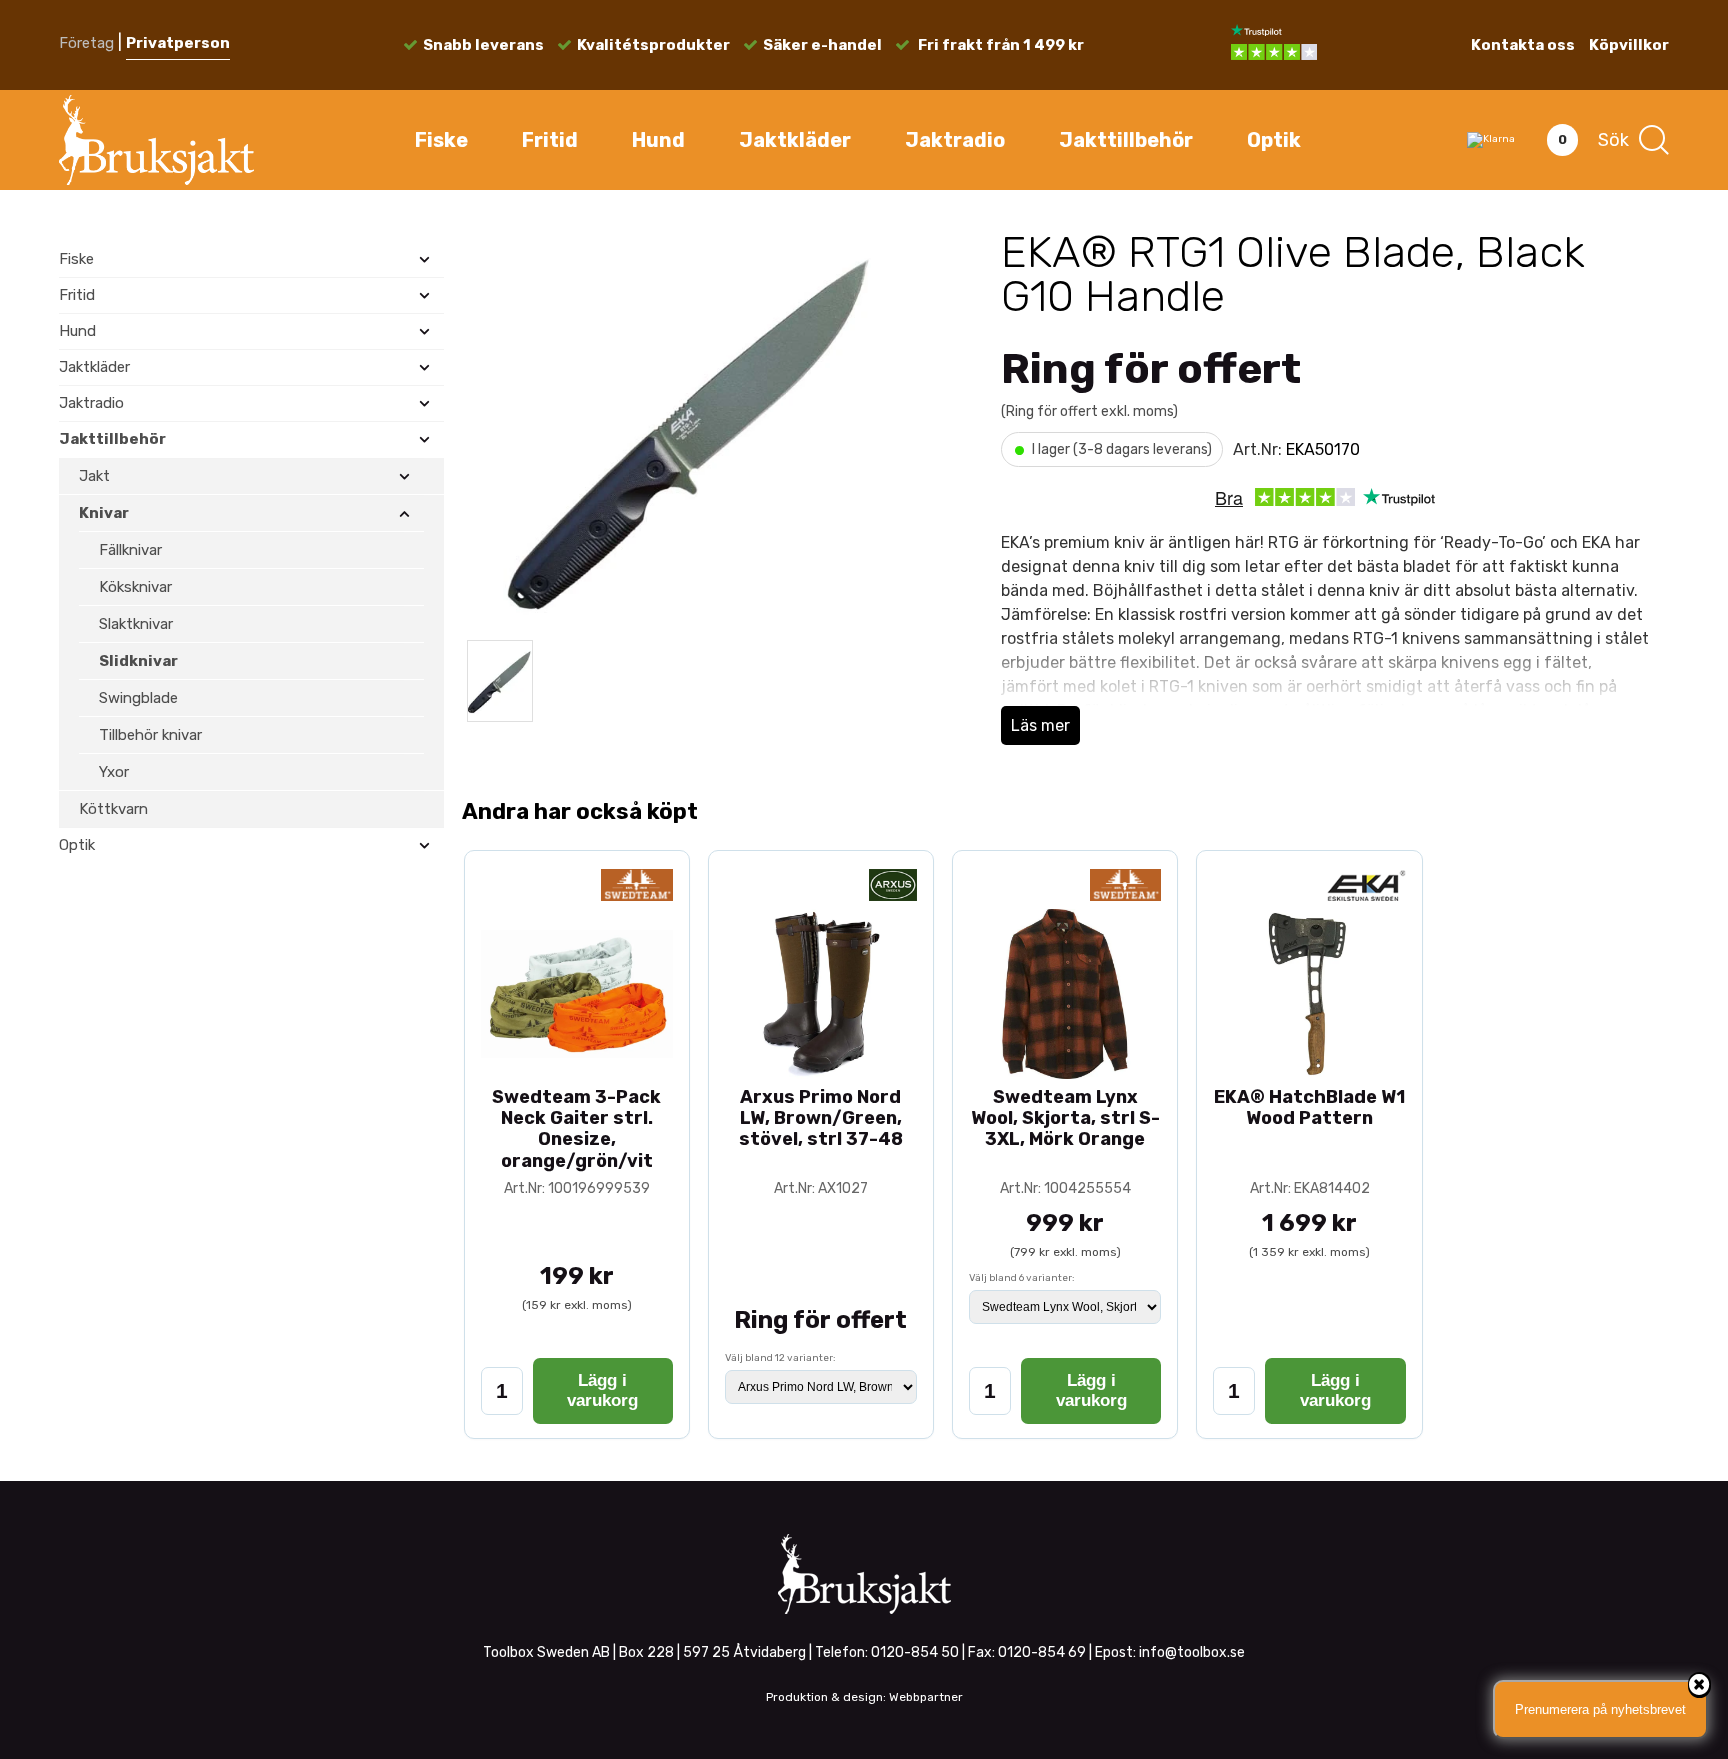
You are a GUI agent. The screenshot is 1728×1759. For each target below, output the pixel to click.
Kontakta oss (1523, 45)
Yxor (114, 772)
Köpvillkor (1629, 45)
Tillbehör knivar (150, 735)
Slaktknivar (136, 624)
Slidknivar (138, 661)
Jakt (94, 476)
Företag (86, 43)
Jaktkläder (795, 140)
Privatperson (178, 43)
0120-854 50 (915, 1652)
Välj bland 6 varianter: (1022, 1278)
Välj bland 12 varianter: (780, 1358)
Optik (1274, 140)
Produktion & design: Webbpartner (864, 1697)
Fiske (441, 140)
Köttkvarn (113, 809)
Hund (658, 140)
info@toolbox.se (1192, 1652)
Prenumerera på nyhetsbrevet (1600, 1709)
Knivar (104, 513)
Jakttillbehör (1126, 140)
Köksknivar (135, 587)
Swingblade (138, 698)
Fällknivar (130, 550)
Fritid (550, 140)
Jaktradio (955, 140)
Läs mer (1040, 725)
